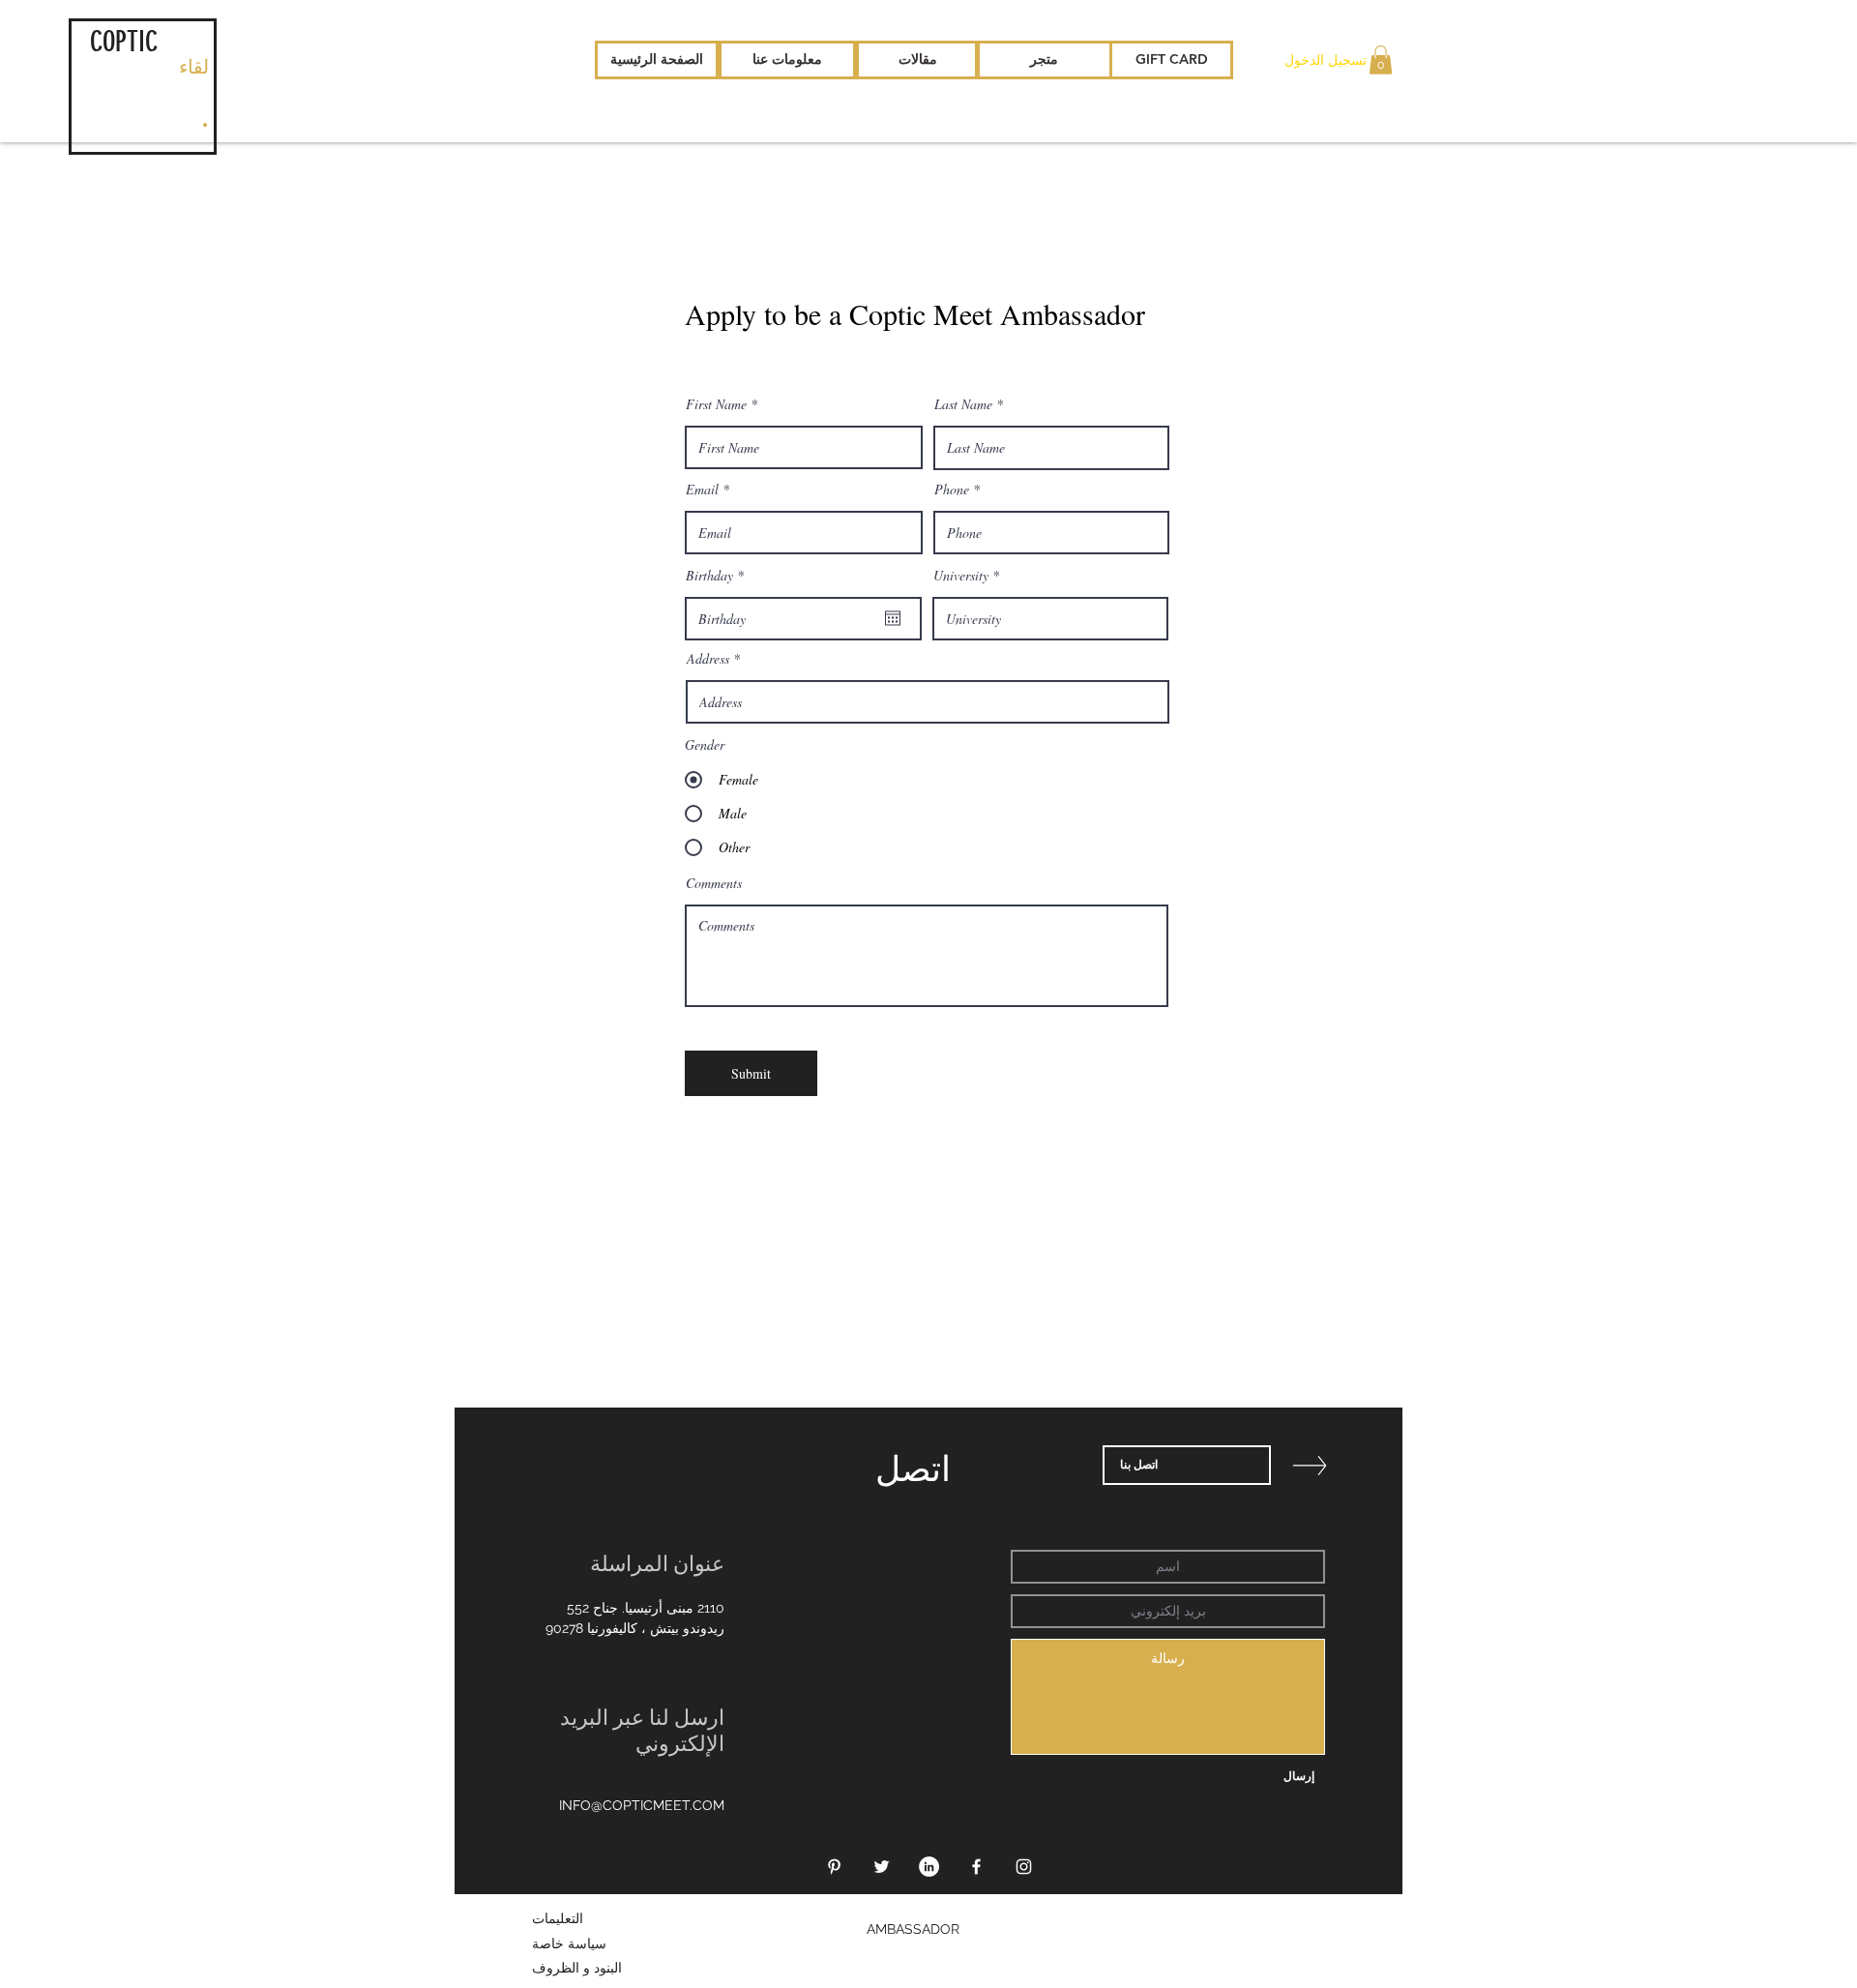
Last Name (963, 404)
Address (708, 659)
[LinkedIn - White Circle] (929, 1867)
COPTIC (124, 42)
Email (702, 490)
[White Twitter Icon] (882, 1867)
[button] (1381, 60)
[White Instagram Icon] (1024, 1867)
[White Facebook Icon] (976, 1867)
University (961, 576)
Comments (714, 883)
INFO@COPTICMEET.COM (642, 1805)
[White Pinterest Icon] (834, 1867)
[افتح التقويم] (893, 618)
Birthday (718, 576)
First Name (716, 404)
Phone (952, 490)
